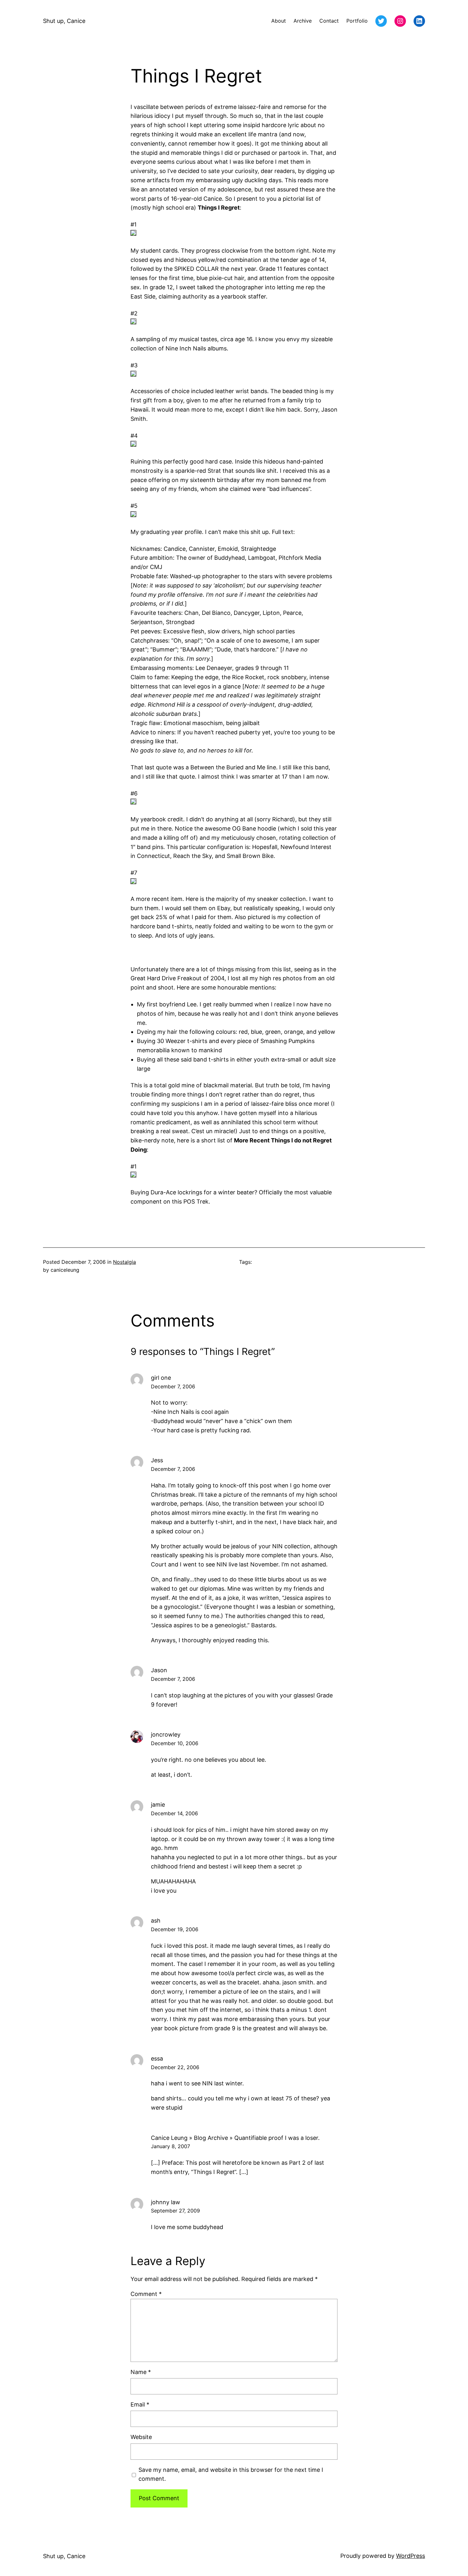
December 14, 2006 (174, 1813)
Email (140, 2404)
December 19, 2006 (175, 1929)
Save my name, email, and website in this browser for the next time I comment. (231, 2474)
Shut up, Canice (64, 21)
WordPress (411, 2556)
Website (141, 2437)
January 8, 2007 (170, 2146)
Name (141, 2372)
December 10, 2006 (175, 1743)
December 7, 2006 (173, 1386)
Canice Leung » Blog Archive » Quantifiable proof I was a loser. (235, 2138)
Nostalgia (124, 1262)
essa (157, 2058)
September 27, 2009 (175, 2211)
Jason (159, 1670)
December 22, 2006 (175, 2067)
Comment (146, 2294)
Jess (157, 1460)
